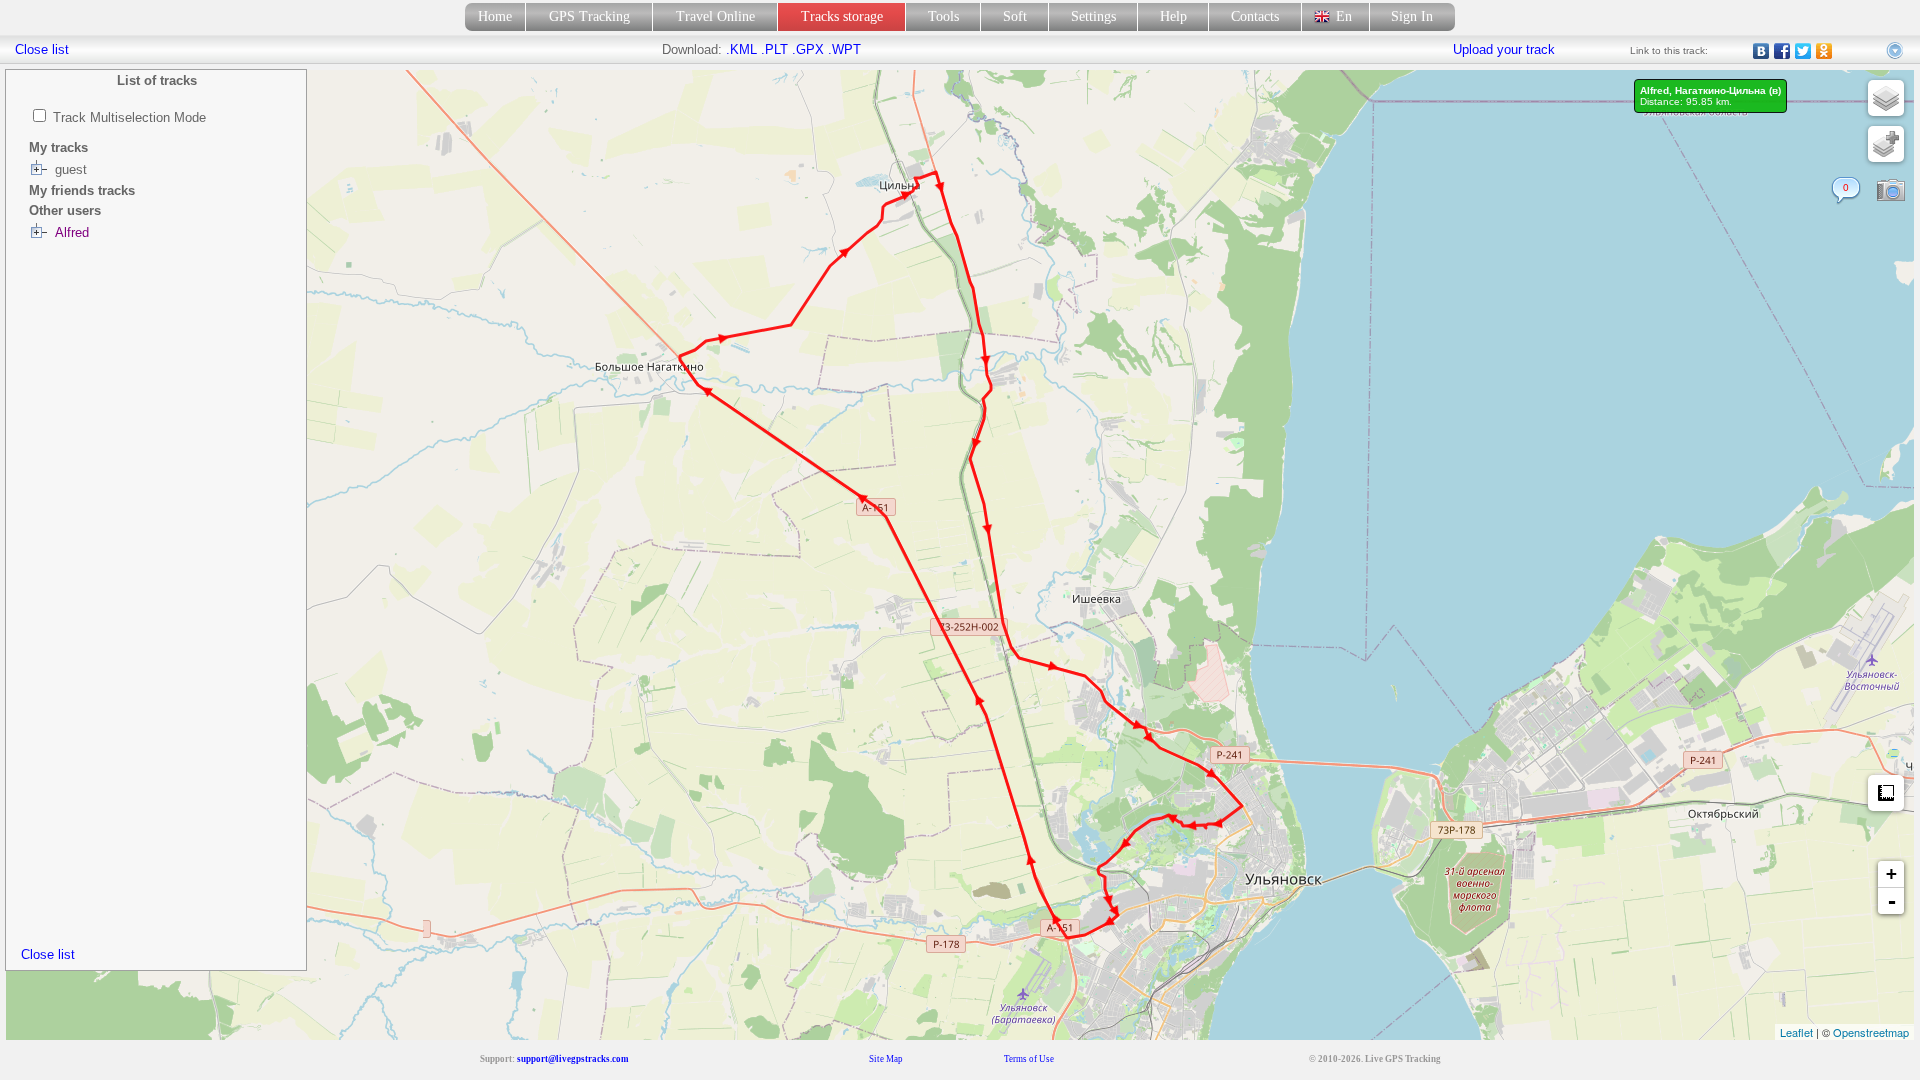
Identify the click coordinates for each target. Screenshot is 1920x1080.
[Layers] (1886, 98)
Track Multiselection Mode (129, 117)
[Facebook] (1782, 51)
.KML (741, 49)
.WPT (844, 49)
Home (495, 16)
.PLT (774, 49)
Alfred (72, 232)
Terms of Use (1029, 1059)
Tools (943, 16)
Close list (48, 954)
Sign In (1412, 16)
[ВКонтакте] (1761, 51)
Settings (1093, 16)
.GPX (808, 49)
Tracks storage (842, 16)
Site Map (886, 1059)
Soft (1015, 16)
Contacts (1255, 16)
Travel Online (715, 16)
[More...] (1896, 51)
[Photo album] (1891, 191)
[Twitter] (1803, 51)
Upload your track (1504, 49)
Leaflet (1796, 1032)
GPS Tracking (589, 16)
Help (1173, 16)
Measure (1886, 793)
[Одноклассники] (1824, 51)
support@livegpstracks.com (573, 1059)
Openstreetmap (1871, 1032)
